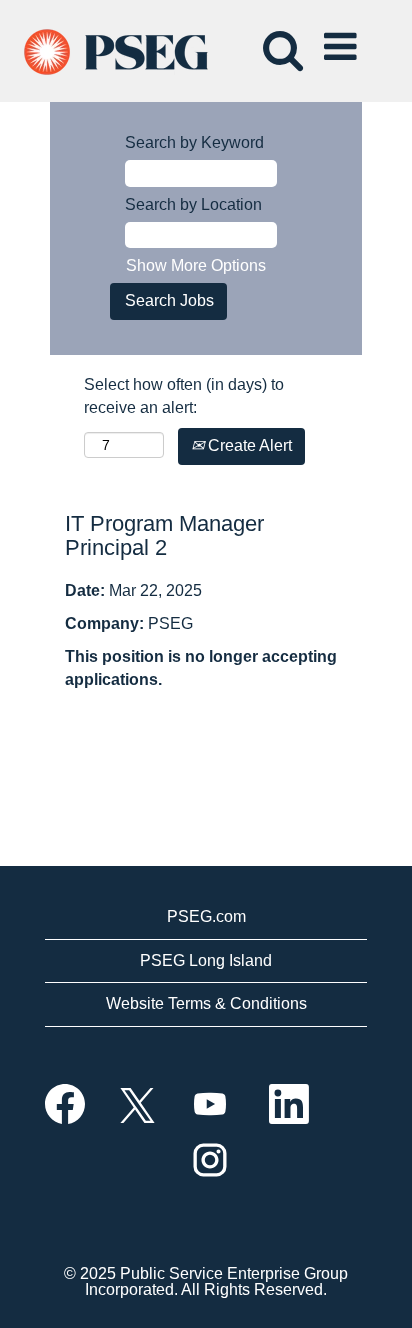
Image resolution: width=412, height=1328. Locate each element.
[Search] (279, 39)
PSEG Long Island (206, 960)
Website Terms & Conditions (206, 1003)
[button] (344, 40)
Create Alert (248, 445)
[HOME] (133, 49)
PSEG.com (206, 916)
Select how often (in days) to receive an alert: (184, 396)
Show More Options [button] (196, 265)
